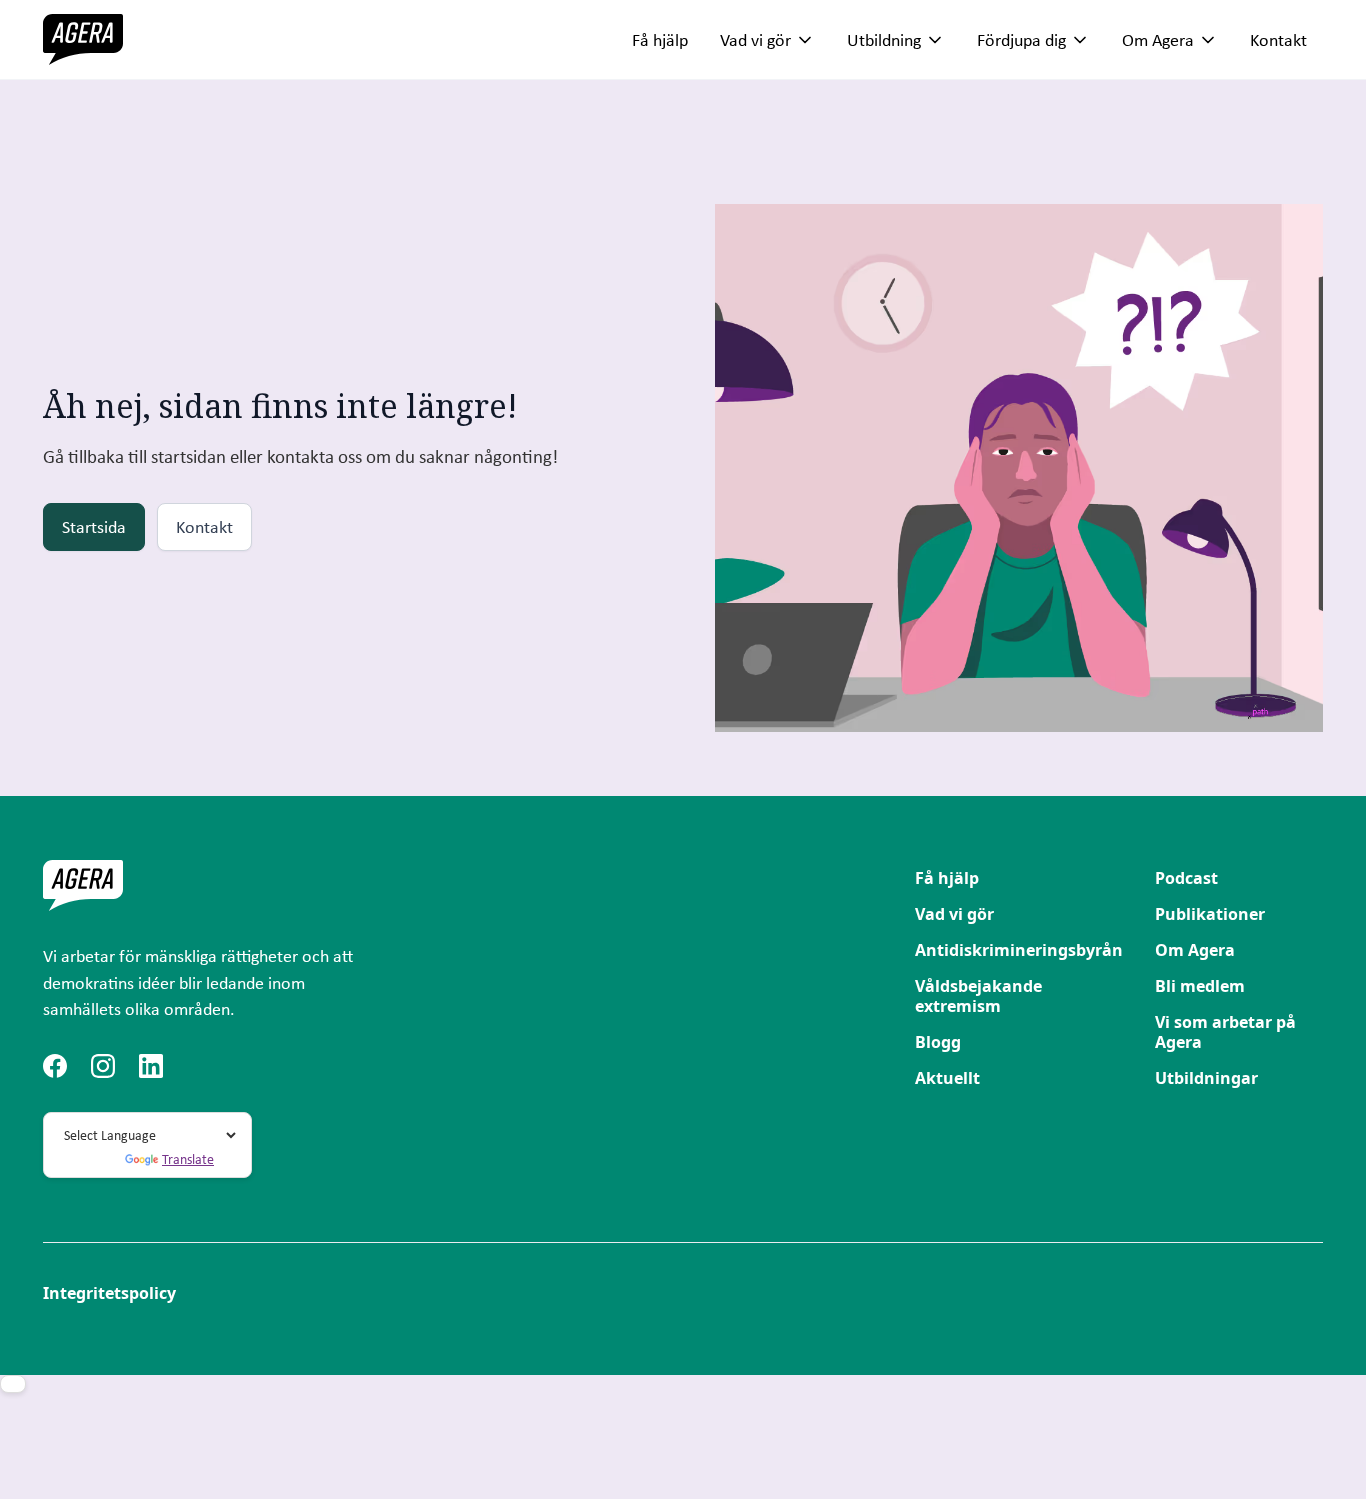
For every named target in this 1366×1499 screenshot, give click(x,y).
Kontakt (1278, 39)
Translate (188, 1159)
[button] (767, 40)
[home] (83, 39)
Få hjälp (660, 39)
